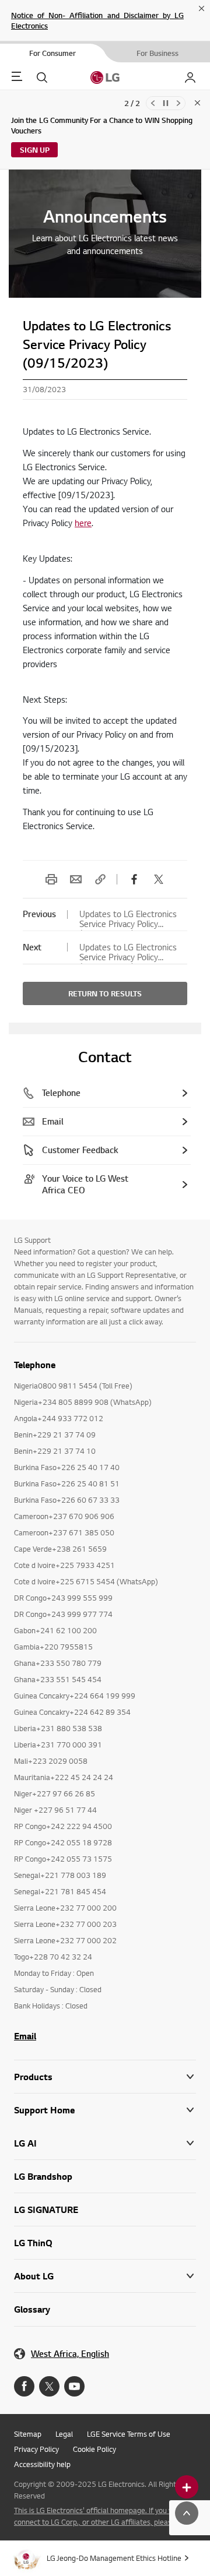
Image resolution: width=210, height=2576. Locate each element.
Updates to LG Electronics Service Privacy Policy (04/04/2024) (128, 919)
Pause (166, 103)
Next (178, 103)
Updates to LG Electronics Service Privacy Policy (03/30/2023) (128, 952)
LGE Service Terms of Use (129, 2434)
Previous (153, 103)
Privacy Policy (36, 2449)
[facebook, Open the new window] (134, 879)
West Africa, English (70, 2354)
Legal (64, 2434)
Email (76, 879)
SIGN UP (35, 150)
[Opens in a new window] (24, 2386)
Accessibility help (42, 2464)
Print (51, 879)
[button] (105, 2110)
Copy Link (100, 879)
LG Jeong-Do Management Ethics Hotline (114, 2558)
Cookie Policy (94, 2449)
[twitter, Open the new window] (159, 879)
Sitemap (28, 2434)
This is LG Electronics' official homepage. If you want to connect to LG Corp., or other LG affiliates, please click (104, 2516)
